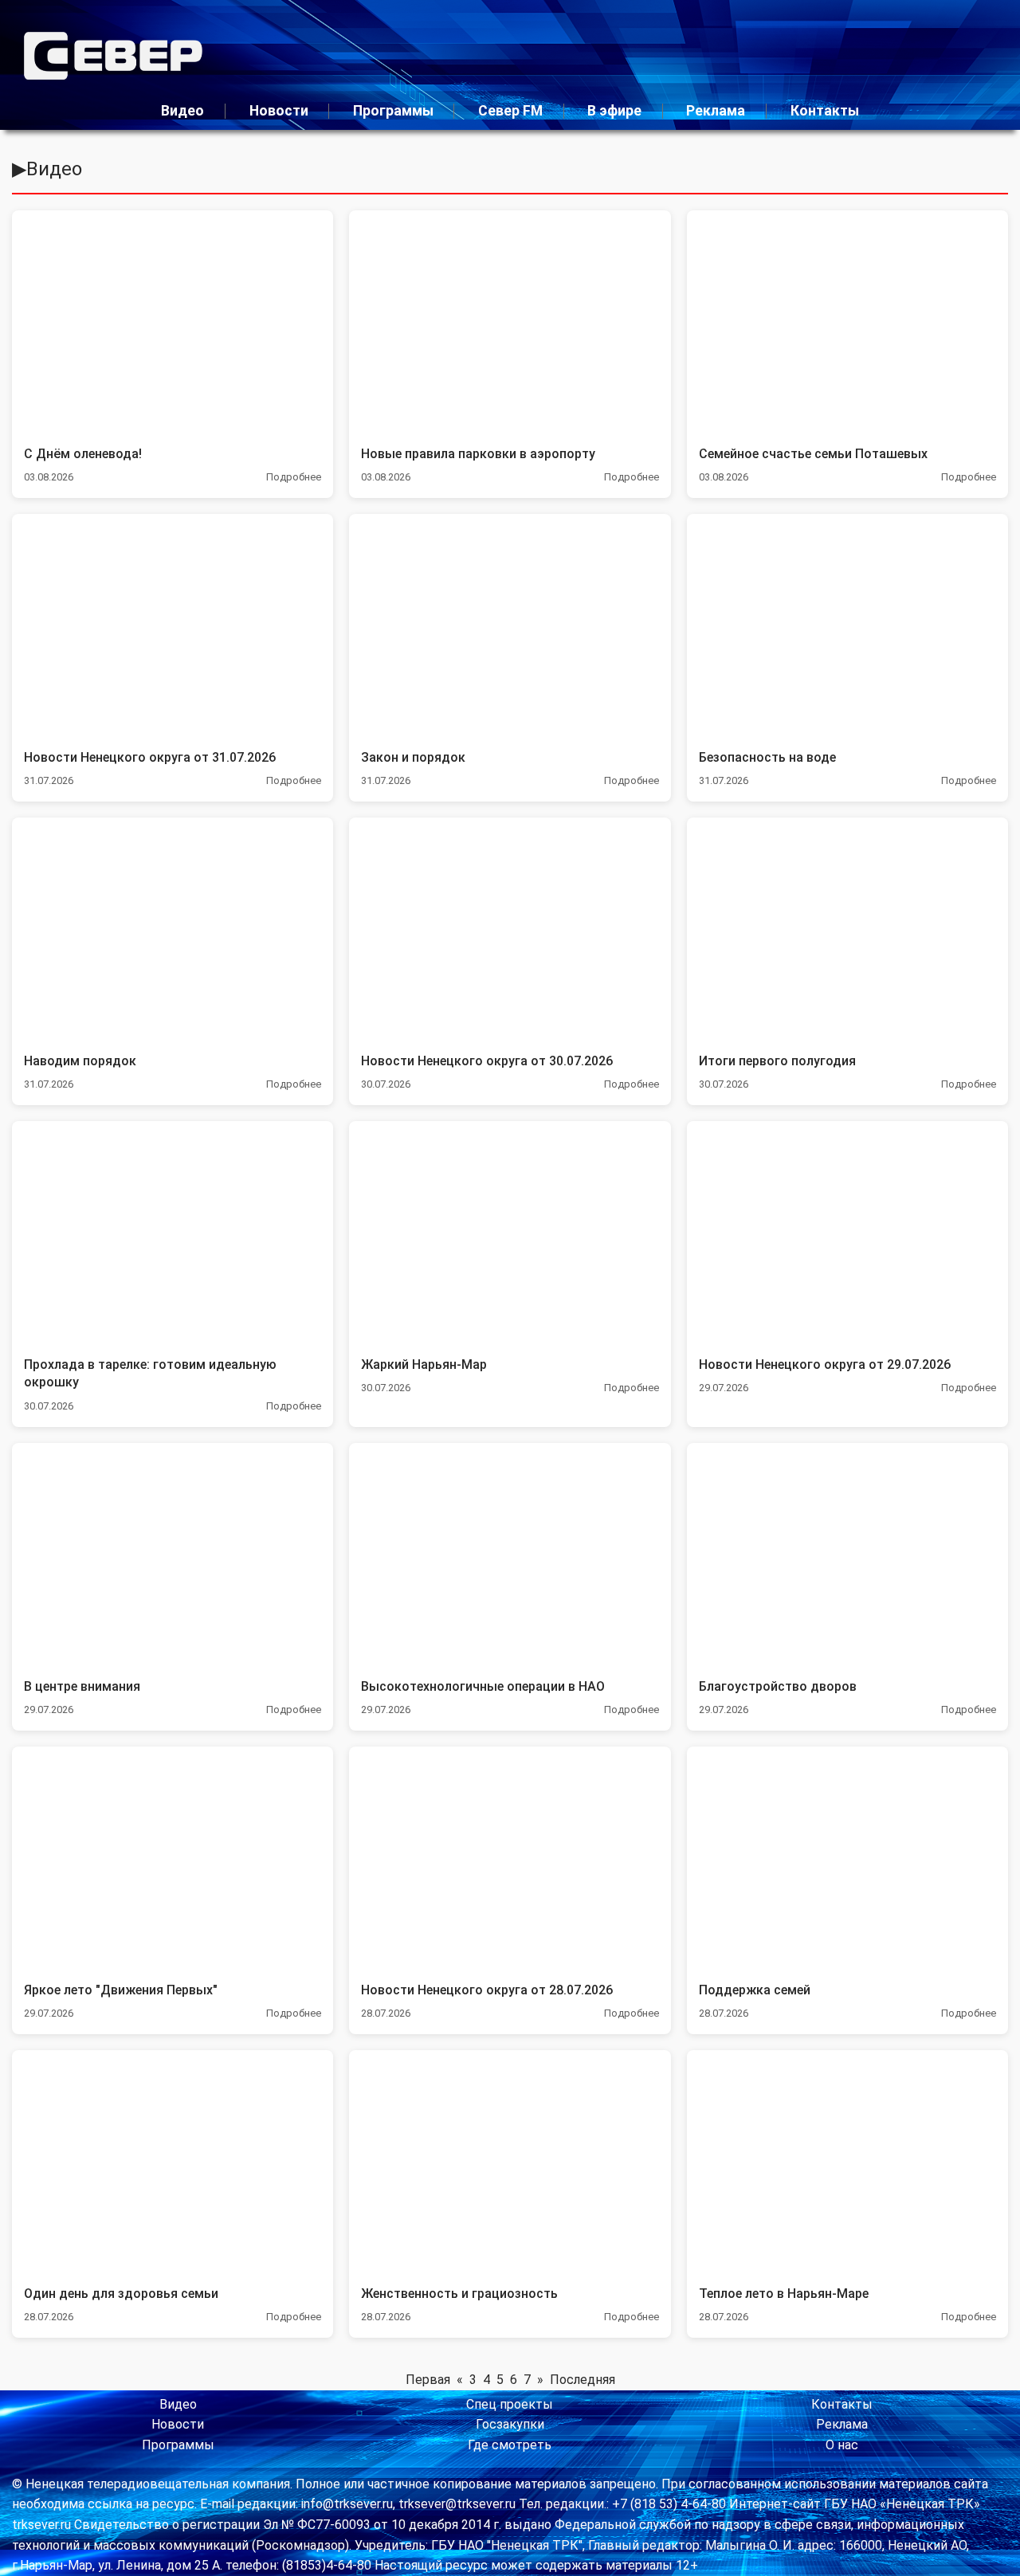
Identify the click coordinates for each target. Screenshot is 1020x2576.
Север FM (510, 111)
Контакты (825, 111)
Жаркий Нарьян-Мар (424, 1364)
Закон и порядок (413, 757)
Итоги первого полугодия (777, 1061)
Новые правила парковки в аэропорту (478, 454)
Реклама (716, 111)
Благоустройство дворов (778, 1686)
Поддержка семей (755, 1990)
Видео (182, 111)
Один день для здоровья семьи (121, 2294)
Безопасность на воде (767, 757)
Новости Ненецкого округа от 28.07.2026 (487, 1990)
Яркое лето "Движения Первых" (121, 1990)
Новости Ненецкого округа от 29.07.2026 (825, 1364)
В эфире (614, 111)
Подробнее (294, 477)
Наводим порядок (80, 1061)
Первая (428, 2380)
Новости (279, 111)
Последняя (583, 2380)
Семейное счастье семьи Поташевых (813, 454)
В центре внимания (82, 1686)
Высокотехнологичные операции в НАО (483, 1686)
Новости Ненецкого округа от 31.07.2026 (150, 757)
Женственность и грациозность (459, 2294)
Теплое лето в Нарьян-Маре (784, 2294)
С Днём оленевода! (83, 454)
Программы (393, 111)
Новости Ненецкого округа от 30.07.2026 (487, 1061)
